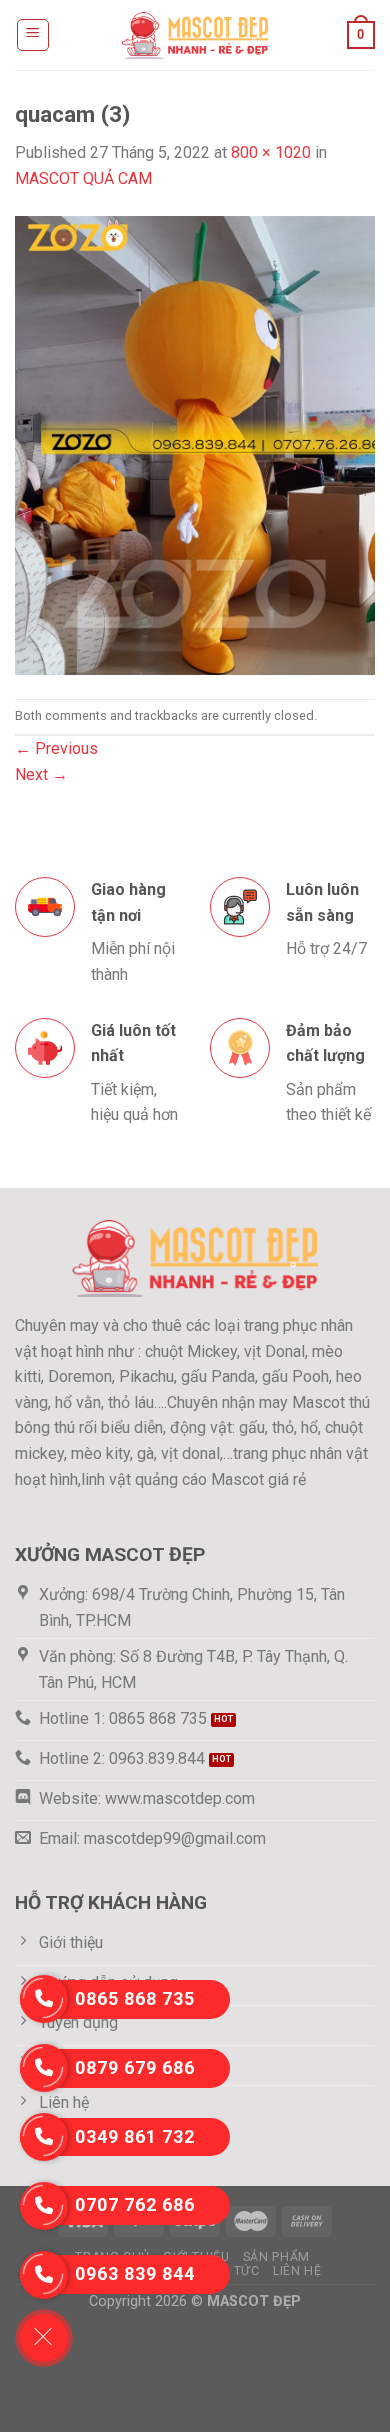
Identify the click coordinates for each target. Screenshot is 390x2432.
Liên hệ (297, 2271)
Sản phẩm (276, 2257)
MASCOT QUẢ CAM (83, 178)
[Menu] (33, 35)
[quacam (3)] (195, 443)
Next (41, 774)
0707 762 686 (135, 2204)
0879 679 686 (135, 2067)
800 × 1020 (271, 152)
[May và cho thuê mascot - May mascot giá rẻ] (195, 34)
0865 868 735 (135, 1998)
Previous (56, 748)
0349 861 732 (135, 2136)
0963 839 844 (135, 2273)
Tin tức (234, 2271)
